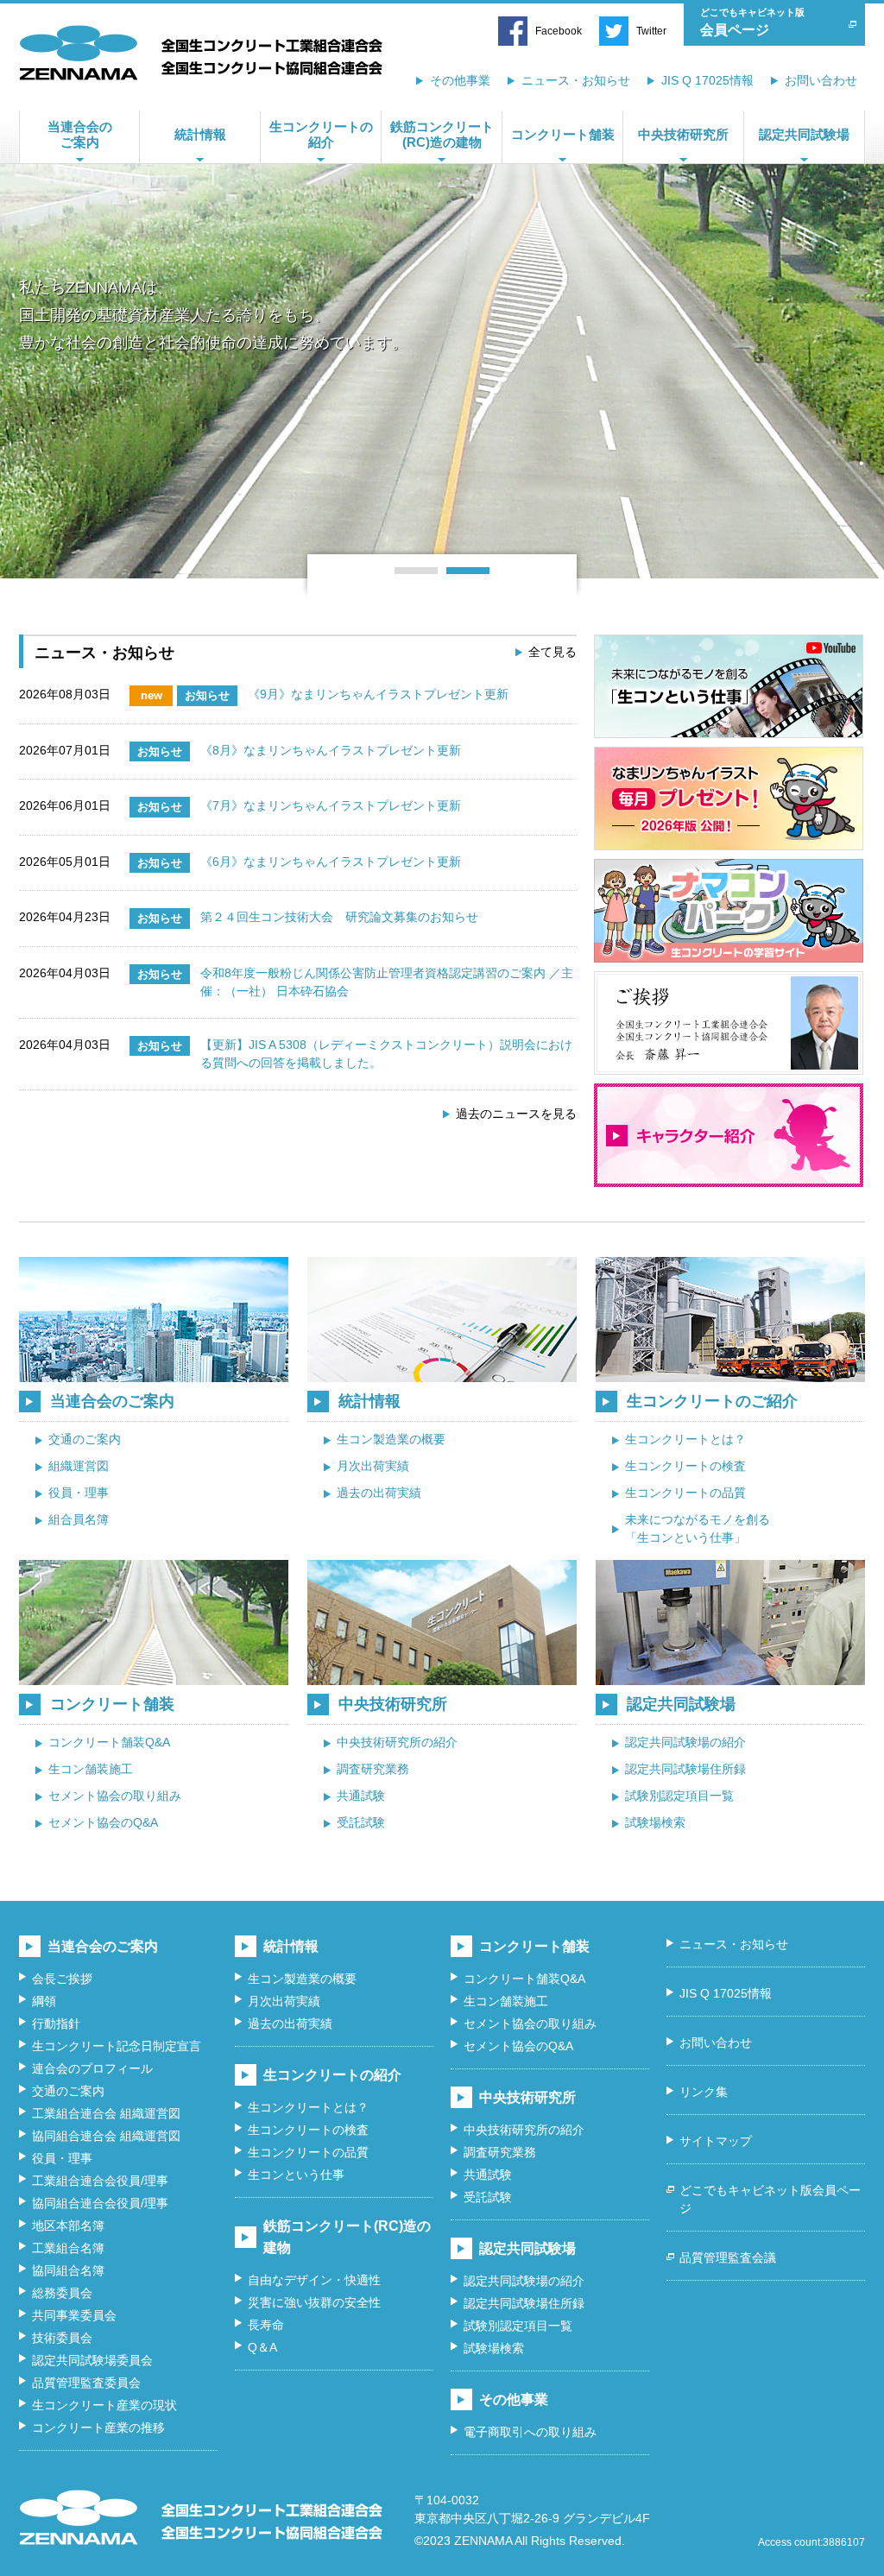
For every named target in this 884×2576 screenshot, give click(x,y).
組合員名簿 (79, 1519)
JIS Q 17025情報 (707, 80)
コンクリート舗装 (563, 134)
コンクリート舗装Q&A (109, 1742)
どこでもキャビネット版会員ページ (770, 2199)
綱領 (44, 2001)
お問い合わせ (821, 80)
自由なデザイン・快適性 (314, 2280)
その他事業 (460, 80)
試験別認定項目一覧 (679, 1796)
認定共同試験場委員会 (92, 2360)
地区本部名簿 (68, 2226)
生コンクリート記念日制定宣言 (117, 2046)
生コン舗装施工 (91, 1769)
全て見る (552, 652)
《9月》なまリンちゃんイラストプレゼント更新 (378, 694)
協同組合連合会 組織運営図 (106, 2136)
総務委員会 (62, 2293)
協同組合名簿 (68, 2270)
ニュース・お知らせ (576, 80)
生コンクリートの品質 (685, 1493)
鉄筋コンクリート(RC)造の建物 (442, 134)
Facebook (559, 31)
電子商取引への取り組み (530, 2432)
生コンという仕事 (296, 2175)
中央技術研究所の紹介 (397, 1742)
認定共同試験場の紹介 (685, 1742)
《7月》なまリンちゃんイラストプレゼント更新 (331, 805)
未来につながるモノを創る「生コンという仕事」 (698, 1528)
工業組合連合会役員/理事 (100, 2181)
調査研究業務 (373, 1769)
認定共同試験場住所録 (685, 1769)
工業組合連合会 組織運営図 (106, 2113)
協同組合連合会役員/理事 (100, 2203)
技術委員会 (62, 2338)
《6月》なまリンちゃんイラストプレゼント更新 (331, 862)
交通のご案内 (85, 1439)
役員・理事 (79, 1493)
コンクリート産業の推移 (98, 2428)
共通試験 (361, 1796)
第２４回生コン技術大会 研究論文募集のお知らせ (339, 917)
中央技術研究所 (683, 134)
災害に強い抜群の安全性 (314, 2302)
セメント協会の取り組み (115, 1796)
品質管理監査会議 (728, 2257)
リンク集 (704, 2092)
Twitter (651, 31)
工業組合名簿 (68, 2248)
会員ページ (752, 22)
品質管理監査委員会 (86, 2383)
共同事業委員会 (74, 2315)
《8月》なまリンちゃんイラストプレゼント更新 (331, 750)
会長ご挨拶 (62, 1979)
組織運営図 (79, 1466)
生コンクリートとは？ (685, 1439)
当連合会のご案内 (80, 134)
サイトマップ (716, 2141)
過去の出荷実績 (379, 1493)
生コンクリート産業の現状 (104, 2405)
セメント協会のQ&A (103, 1822)
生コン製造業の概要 (391, 1439)
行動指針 (56, 2024)
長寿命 (266, 2325)
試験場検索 (655, 1822)
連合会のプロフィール (92, 2068)
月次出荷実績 (373, 1466)
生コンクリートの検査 (685, 1466)
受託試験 (361, 1822)
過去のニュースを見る (516, 1114)
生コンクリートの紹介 (321, 134)
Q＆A (262, 2347)
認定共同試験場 (804, 134)
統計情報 (200, 134)
